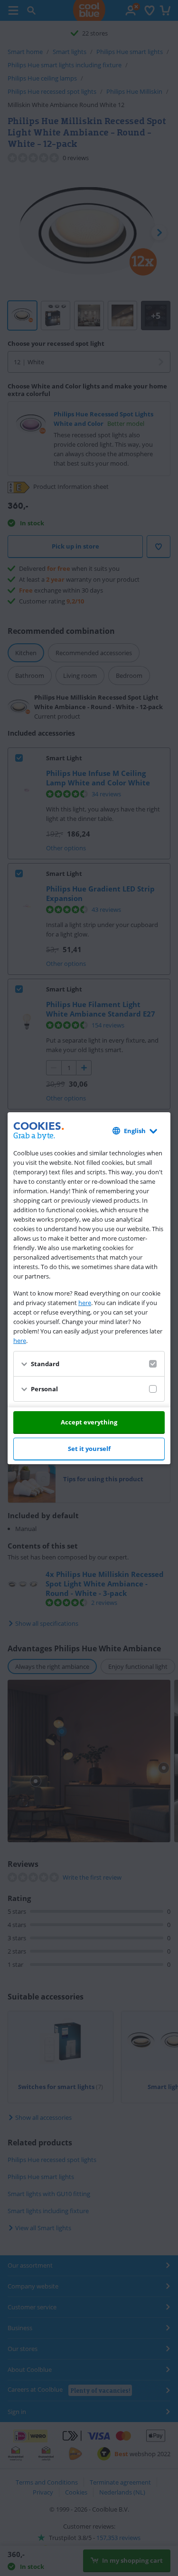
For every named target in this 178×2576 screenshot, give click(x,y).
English (135, 1131)
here (85, 1303)
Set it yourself (89, 1449)
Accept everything (89, 1422)
